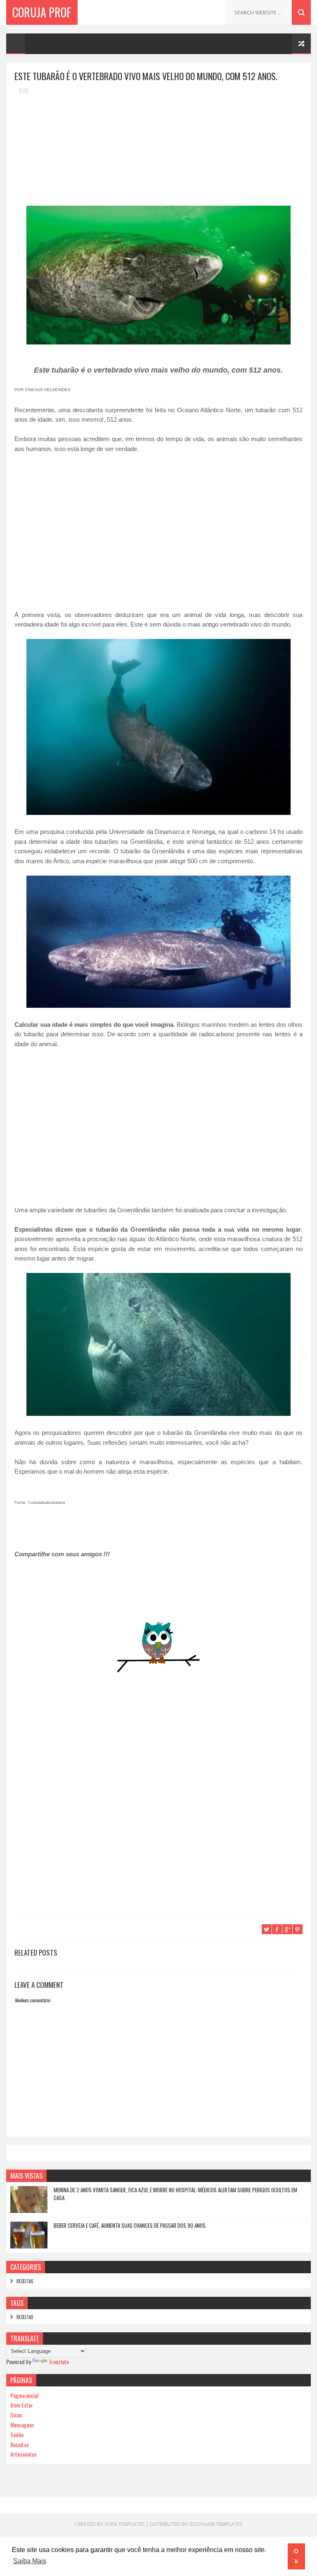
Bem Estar (22, 2405)
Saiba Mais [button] (30, 2561)
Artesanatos (24, 2454)
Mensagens (22, 2425)
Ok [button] (296, 2556)
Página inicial (24, 2395)
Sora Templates (124, 2524)
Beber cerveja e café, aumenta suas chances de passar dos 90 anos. (130, 2225)
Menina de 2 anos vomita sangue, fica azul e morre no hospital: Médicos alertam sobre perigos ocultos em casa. (175, 2194)
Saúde (17, 2435)
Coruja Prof (42, 12)
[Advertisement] (76, 152)
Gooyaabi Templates (216, 2524)
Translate (59, 2361)
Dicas (16, 2415)
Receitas (25, 2281)
